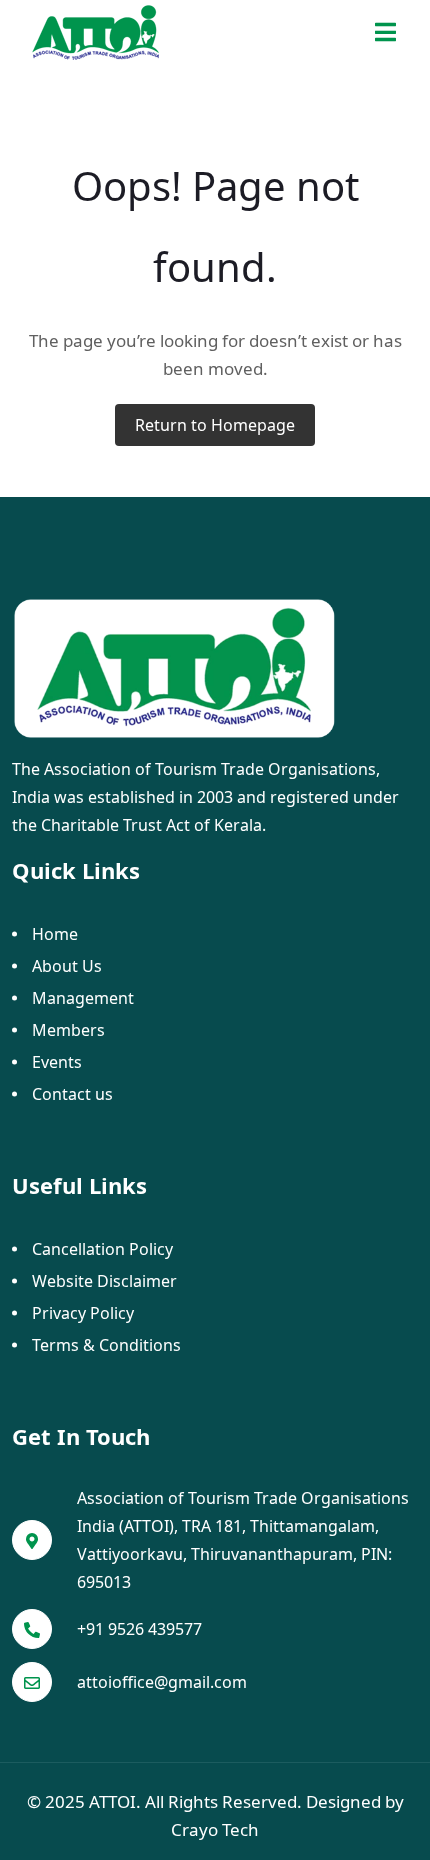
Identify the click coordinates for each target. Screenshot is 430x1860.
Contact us (72, 1094)
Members (68, 1030)
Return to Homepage (215, 425)
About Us (67, 966)
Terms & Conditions (106, 1345)
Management (83, 998)
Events (57, 1062)
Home (55, 934)
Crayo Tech (215, 1829)
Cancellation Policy (102, 1249)
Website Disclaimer (104, 1281)
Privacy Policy (83, 1313)
